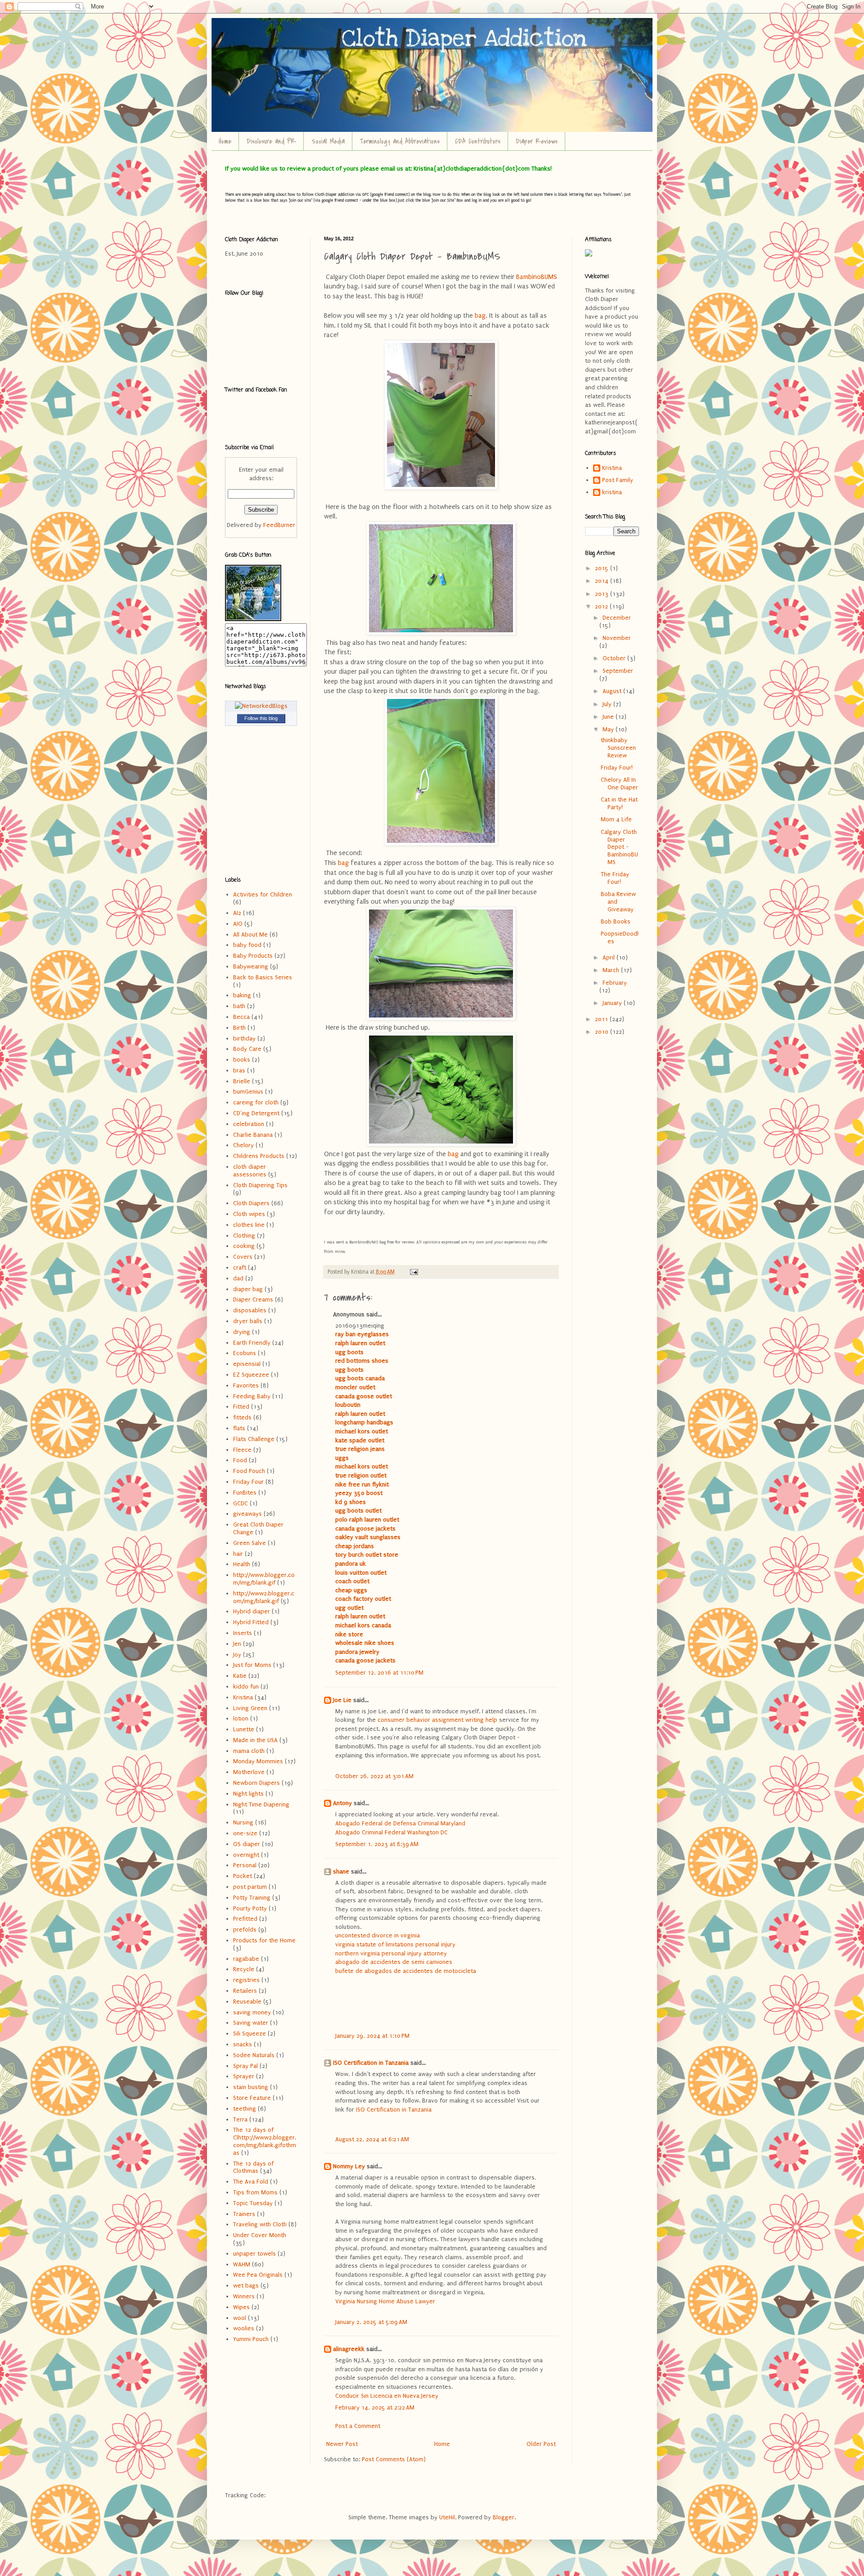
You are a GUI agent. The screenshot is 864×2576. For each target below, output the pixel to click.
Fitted (241, 1407)
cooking (244, 1246)
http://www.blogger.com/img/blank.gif (264, 1579)
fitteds (242, 1417)
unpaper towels (254, 2254)
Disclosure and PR (271, 141)
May (609, 729)
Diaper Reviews (537, 141)
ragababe (246, 1959)
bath (239, 1006)
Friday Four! (617, 768)
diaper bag (248, 1289)
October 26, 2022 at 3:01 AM (374, 1776)
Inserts (243, 1633)
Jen (237, 1644)
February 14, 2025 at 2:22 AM (375, 2407)
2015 (603, 568)
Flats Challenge (254, 1439)
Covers (243, 1257)
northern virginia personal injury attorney (391, 1953)
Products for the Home (264, 1940)
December (617, 618)
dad (238, 1278)
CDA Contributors (478, 141)
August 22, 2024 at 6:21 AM (372, 2139)
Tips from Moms (255, 2192)
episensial (247, 1364)
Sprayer (244, 2076)
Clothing (244, 1236)
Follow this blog (261, 718)
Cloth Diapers (251, 1203)
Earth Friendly (252, 1343)
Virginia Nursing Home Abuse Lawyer (385, 2301)
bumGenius (248, 1092)
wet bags (246, 2286)
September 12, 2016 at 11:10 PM (379, 1673)
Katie (240, 1676)
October (615, 658)
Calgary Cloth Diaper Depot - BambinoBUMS (619, 847)
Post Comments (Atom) (394, 2459)
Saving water (251, 2023)
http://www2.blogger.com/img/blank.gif (264, 1597)
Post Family (618, 480)
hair (238, 1554)
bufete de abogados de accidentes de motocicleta (406, 1971)
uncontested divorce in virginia (378, 1935)
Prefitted (245, 1919)
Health (242, 1564)
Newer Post (342, 2444)
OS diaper (247, 1844)
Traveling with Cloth (260, 2224)
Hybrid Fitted (251, 1622)
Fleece (242, 1450)
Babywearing (251, 966)
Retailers (245, 1991)
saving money (252, 2012)
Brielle (242, 1081)
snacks (243, 2044)
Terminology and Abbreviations (400, 141)
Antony (342, 1803)
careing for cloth (256, 1102)
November (617, 638)
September (618, 671)
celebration (249, 1124)
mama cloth (249, 1751)
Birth (239, 1028)
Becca (241, 1017)
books (242, 1060)
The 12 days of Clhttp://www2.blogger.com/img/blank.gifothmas (265, 2141)
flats (239, 1428)
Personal (245, 1865)
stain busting (251, 2087)
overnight (246, 1855)
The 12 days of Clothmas (253, 2167)
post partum (250, 1887)
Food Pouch (249, 1471)
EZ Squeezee (251, 1375)
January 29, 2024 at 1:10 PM (372, 2036)
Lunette (244, 1729)
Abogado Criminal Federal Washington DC (391, 1832)
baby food (247, 945)
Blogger (504, 2517)
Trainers (244, 2214)
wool (240, 2318)
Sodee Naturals (254, 2055)
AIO (238, 924)
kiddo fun (246, 1687)
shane (341, 1871)
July (608, 704)
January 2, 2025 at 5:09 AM (371, 2322)
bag (480, 316)
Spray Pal (245, 2066)
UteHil (447, 2517)
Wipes (241, 2307)
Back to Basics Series (263, 977)
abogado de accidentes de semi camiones (394, 1962)
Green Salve (250, 1543)
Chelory (243, 1145)
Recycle (244, 1969)
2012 (602, 606)
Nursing (243, 1822)
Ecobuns (245, 1353)
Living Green (250, 1708)
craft (240, 1268)
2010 (603, 1032)
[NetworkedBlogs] (261, 706)
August (613, 691)
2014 (603, 581)
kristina (612, 492)
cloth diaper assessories (250, 1171)
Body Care (247, 1049)
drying (242, 1332)
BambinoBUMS (536, 277)
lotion (241, 1718)
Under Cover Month (260, 2235)
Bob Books (616, 921)
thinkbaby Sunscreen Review (618, 748)
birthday (244, 1038)
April (610, 957)
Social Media (328, 141)
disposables (250, 1310)
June (609, 717)
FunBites (245, 1493)
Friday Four (248, 1482)
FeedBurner (279, 525)
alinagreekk (349, 2349)
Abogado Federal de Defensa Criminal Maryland (400, 1823)
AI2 (237, 913)
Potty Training (252, 1898)
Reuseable (247, 2002)
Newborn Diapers (256, 1783)
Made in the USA (255, 1740)
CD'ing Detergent (256, 1113)
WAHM (242, 2264)
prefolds (245, 1930)
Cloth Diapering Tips (260, 1185)
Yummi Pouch (251, 2339)
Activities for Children (263, 894)
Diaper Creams (253, 1299)
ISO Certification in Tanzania (371, 2063)
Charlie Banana (253, 1135)
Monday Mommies (258, 1761)
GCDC (241, 1503)
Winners (244, 2296)
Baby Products (253, 956)
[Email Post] (413, 1272)
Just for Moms (252, 1665)
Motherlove (249, 1772)
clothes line (249, 1225)
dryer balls (248, 1321)
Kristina (243, 1697)
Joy (237, 1655)
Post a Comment (358, 2426)
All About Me (250, 934)
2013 (603, 594)
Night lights (248, 1794)
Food (240, 1460)
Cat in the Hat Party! (619, 803)
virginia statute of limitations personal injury (395, 1944)
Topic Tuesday (253, 2203)
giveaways (247, 1514)
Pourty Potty (250, 1908)
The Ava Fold (251, 2182)
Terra (240, 2119)
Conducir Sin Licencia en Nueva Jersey (387, 2396)
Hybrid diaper (252, 1611)
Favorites (246, 1385)
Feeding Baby (252, 1396)
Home (225, 141)
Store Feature (252, 2098)
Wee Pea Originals (258, 2275)
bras (239, 1070)
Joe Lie (342, 1700)
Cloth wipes (249, 1214)
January (613, 1003)
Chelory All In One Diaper (619, 784)
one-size (245, 1833)
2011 (602, 1019)
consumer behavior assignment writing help (437, 1720)
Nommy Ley (349, 2166)
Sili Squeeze (250, 2033)
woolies (244, 2328)
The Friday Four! (615, 878)
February (615, 983)
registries (246, 1980)
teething (245, 2109)
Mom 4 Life (616, 819)
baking (242, 995)
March (612, 970)
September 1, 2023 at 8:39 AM (377, 1844)
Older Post (541, 2444)
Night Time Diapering (261, 1804)
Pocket (243, 1876)
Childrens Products (259, 1156)
